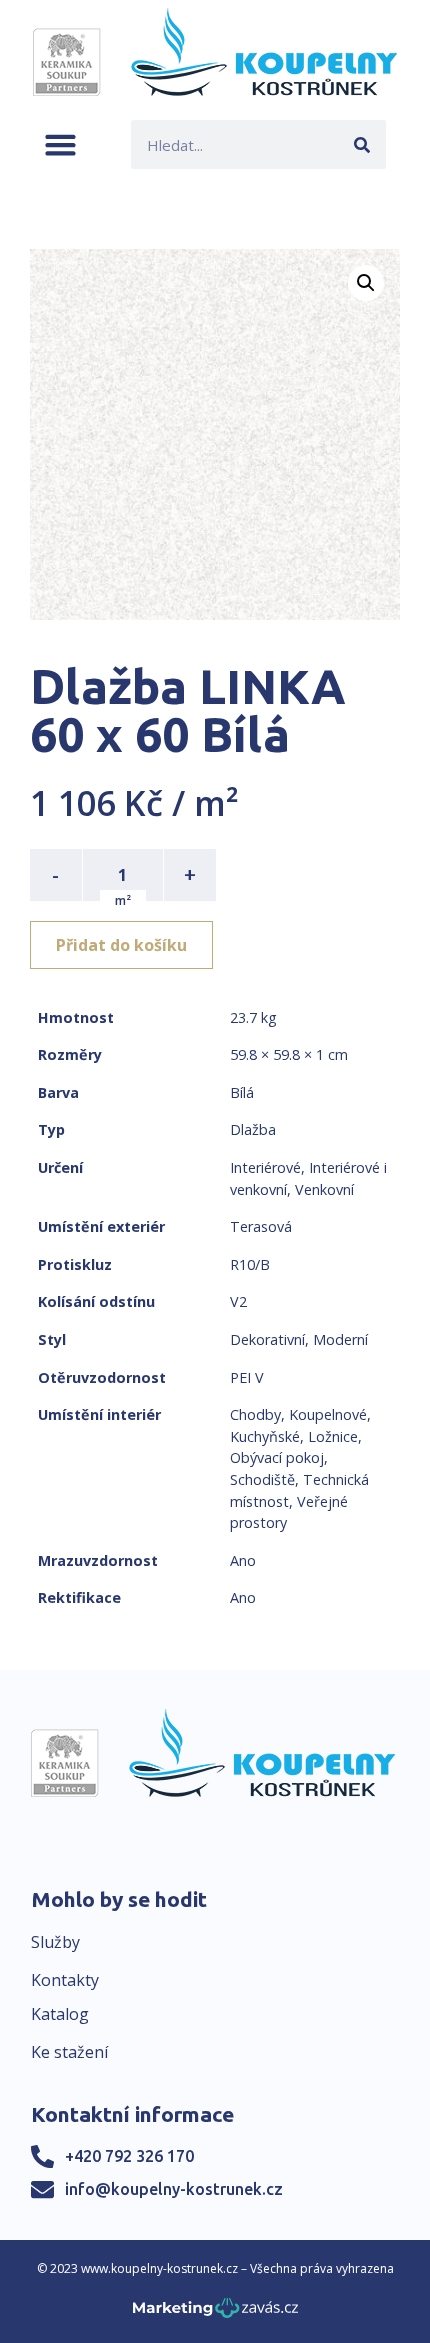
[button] (60, 144)
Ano (243, 1560)
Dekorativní (267, 1339)
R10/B (250, 1264)
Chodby (255, 1414)
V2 (238, 1301)
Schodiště (262, 1479)
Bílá (242, 1092)
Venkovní (324, 1189)
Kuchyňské (265, 1436)
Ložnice (333, 1436)
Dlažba (253, 1129)
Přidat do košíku (121, 945)
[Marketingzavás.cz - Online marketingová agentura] (215, 2313)
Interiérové (265, 1167)
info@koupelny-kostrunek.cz (174, 2189)
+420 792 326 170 (129, 2156)
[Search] (361, 144)
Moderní (340, 1339)
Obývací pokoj (277, 1457)
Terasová (261, 1226)
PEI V (247, 1377)
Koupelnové (328, 1414)
